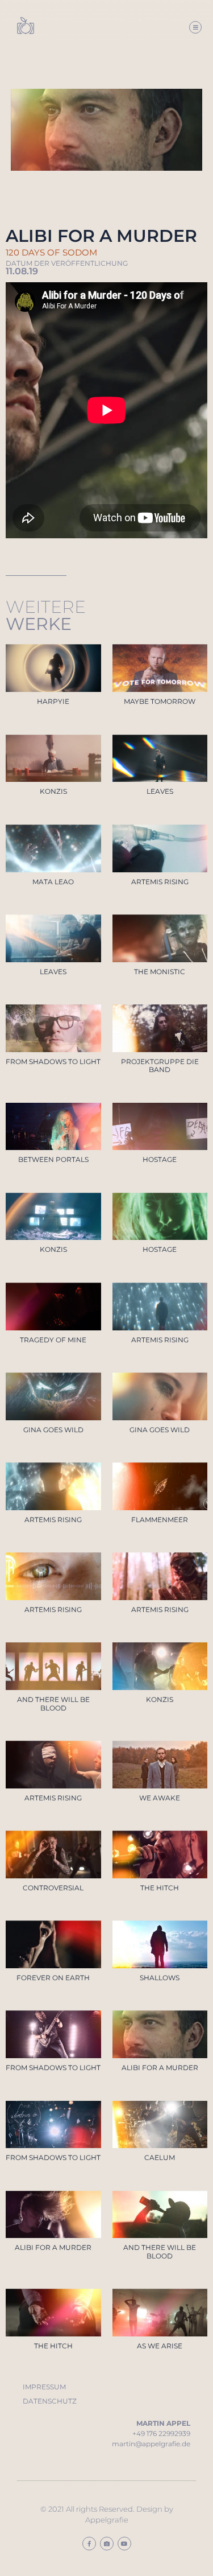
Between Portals (53, 1159)
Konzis (53, 791)
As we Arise (160, 2346)
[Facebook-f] (89, 2544)
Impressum (44, 2387)
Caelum (160, 2157)
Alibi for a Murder (160, 2068)
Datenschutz (50, 2401)
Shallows (160, 1978)
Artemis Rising (160, 882)
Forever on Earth (53, 1978)
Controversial (53, 1888)
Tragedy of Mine (53, 1340)
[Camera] (107, 2544)
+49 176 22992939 (161, 2433)
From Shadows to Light (53, 1062)
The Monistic (160, 972)
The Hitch (160, 1888)
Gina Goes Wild (53, 1430)
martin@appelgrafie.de (151, 2444)
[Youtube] (124, 2544)
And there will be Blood (53, 1703)
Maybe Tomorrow (160, 701)
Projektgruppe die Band (160, 1066)
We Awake (160, 1798)
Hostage (160, 1159)
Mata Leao (53, 882)
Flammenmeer (160, 1520)
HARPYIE (53, 701)
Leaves (160, 791)
